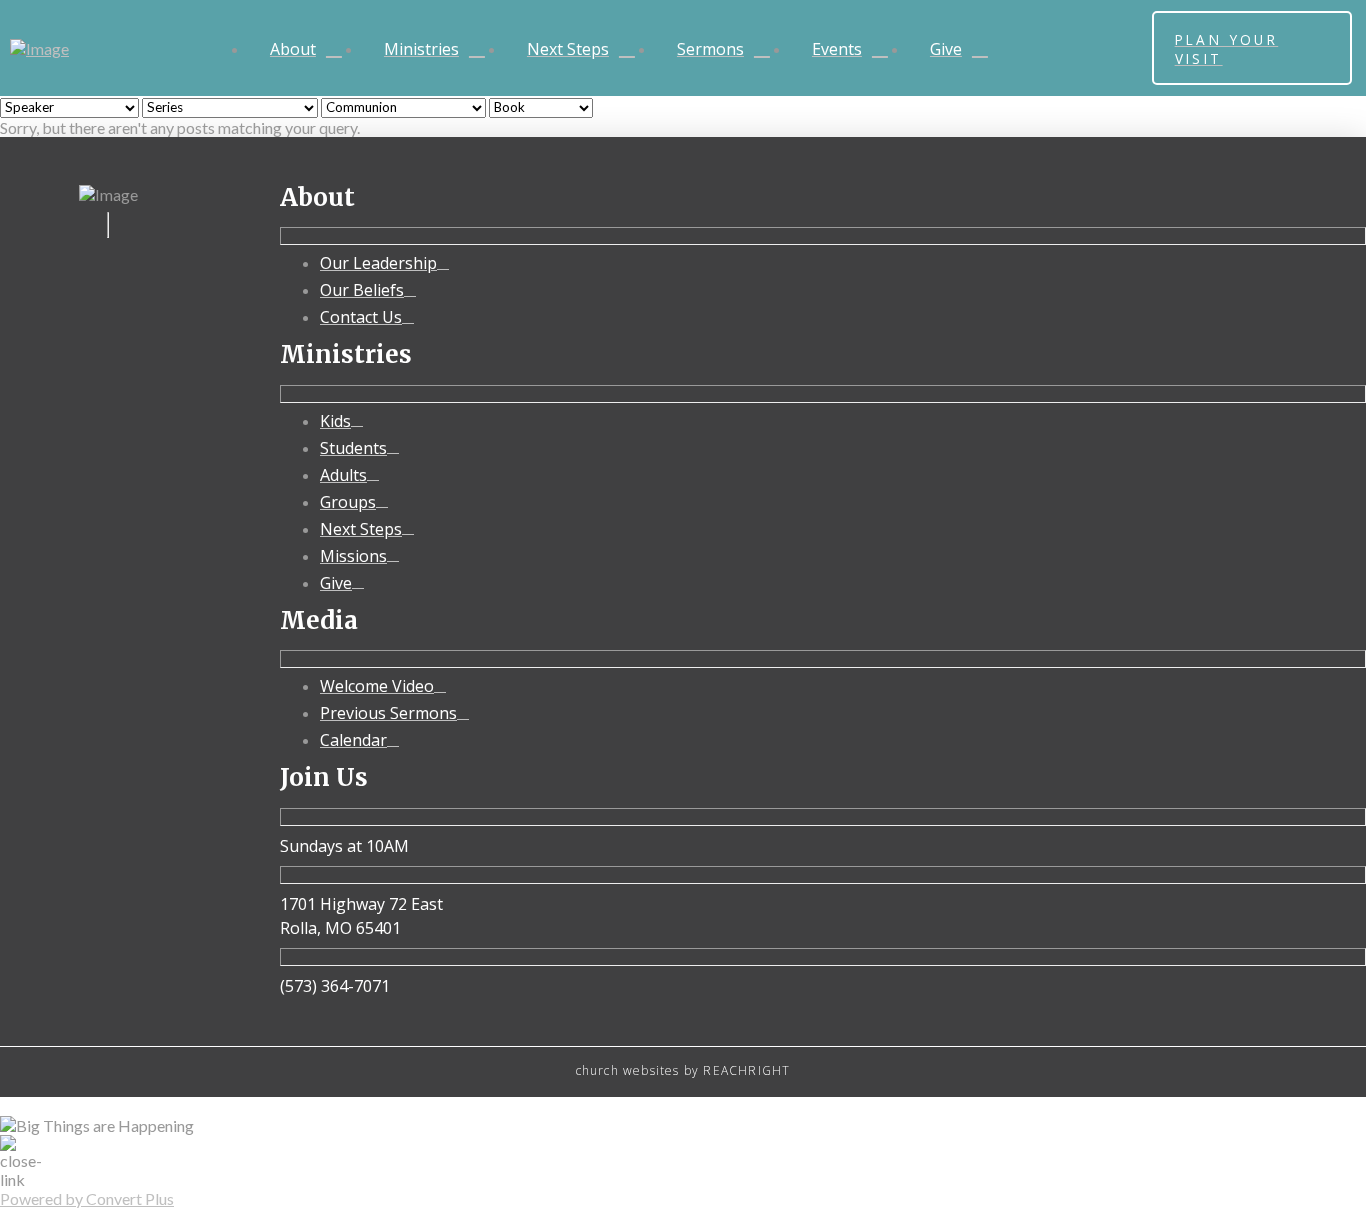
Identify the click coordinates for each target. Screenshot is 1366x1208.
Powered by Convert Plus (87, 1198)
